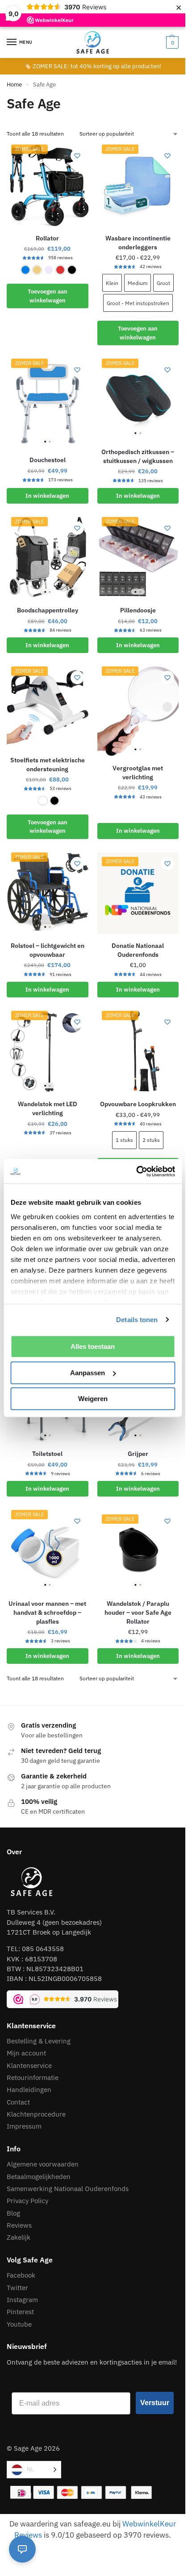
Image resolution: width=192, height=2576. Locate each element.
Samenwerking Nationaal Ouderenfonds (68, 2189)
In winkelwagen (47, 496)
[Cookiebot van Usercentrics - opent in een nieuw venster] (136, 1171)
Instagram (22, 2300)
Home (14, 85)
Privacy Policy (27, 2201)
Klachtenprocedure (36, 2114)
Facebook (21, 2275)
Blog (13, 2213)
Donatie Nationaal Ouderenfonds (138, 950)
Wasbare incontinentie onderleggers (138, 243)
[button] (171, 42)
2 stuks (151, 1140)
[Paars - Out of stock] (49, 270)
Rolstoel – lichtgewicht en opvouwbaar (48, 950)
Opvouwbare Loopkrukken (138, 1104)
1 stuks (124, 1140)
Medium (138, 283)
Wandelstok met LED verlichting (48, 1108)
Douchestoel (48, 460)
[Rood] (60, 270)
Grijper (138, 1454)
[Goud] (37, 270)
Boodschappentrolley (48, 610)
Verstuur (155, 2403)
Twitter (17, 2288)
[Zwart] (72, 270)
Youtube (19, 2324)
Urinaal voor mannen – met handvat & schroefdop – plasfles (47, 1613)
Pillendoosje (138, 610)
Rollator (47, 238)
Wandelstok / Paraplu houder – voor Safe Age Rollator (138, 1613)
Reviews (19, 2225)
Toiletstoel (47, 1454)
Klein (112, 283)
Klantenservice (29, 2065)
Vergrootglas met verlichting (138, 773)
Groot (163, 283)
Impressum (25, 2126)
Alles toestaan (93, 1346)
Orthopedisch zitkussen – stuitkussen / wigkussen (138, 456)
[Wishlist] (77, 156)
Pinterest (20, 2312)
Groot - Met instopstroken (138, 303)
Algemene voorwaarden (43, 2164)
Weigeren (93, 1399)
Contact (18, 2102)
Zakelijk (19, 2237)
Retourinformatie (33, 2078)
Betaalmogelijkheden (39, 2177)
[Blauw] (25, 270)
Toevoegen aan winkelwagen (48, 296)
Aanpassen (88, 1373)
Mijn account (26, 2053)
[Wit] (43, 801)
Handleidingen (29, 2090)
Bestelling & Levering (39, 2041)
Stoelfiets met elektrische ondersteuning (48, 765)
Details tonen (137, 1320)
